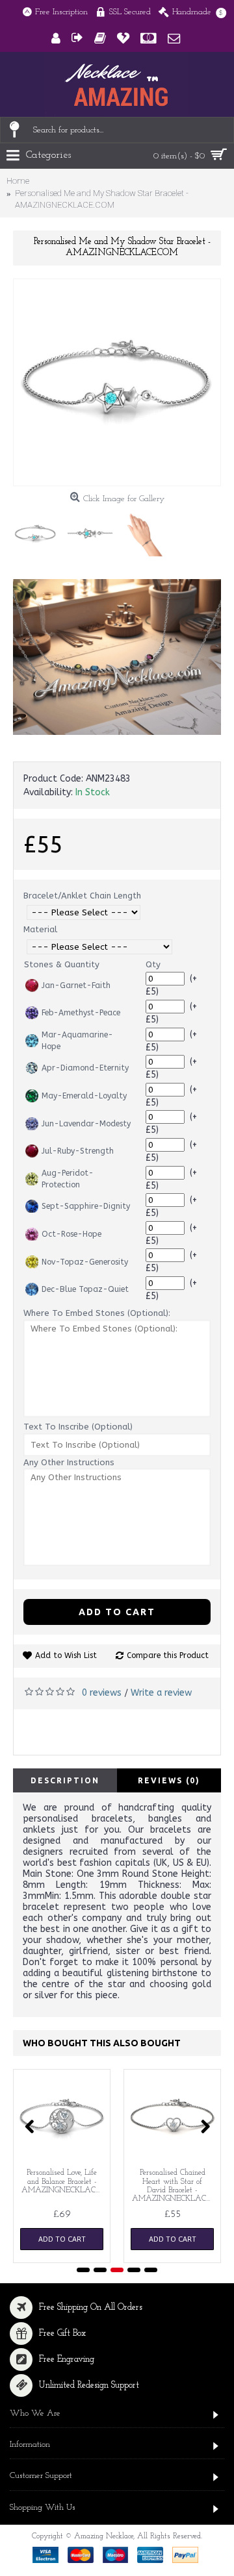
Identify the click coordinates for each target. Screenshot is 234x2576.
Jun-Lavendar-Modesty (86, 1124)
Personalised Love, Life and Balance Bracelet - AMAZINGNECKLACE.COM (64, 2181)
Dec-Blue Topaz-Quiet (85, 1289)
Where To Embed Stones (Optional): (97, 1313)
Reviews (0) (169, 1780)
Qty (153, 964)
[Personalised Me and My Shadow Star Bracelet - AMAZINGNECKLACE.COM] (117, 382)
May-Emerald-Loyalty (84, 1096)
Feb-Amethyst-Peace (81, 1013)
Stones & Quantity (62, 964)
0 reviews (102, 1693)
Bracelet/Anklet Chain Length (82, 896)
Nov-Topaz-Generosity (85, 1262)
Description (65, 1780)
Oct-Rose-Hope (71, 1234)
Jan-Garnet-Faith (76, 985)
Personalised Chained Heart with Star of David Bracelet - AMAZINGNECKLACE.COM (175, 2186)
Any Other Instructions (69, 1462)
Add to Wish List (66, 1655)
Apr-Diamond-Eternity (85, 1068)
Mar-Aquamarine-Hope (77, 1041)
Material (40, 929)
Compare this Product (168, 1655)
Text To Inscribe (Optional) (78, 1427)
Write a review (161, 1693)
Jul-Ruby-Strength (78, 1151)
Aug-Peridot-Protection (68, 1179)
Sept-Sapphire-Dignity (86, 1206)
